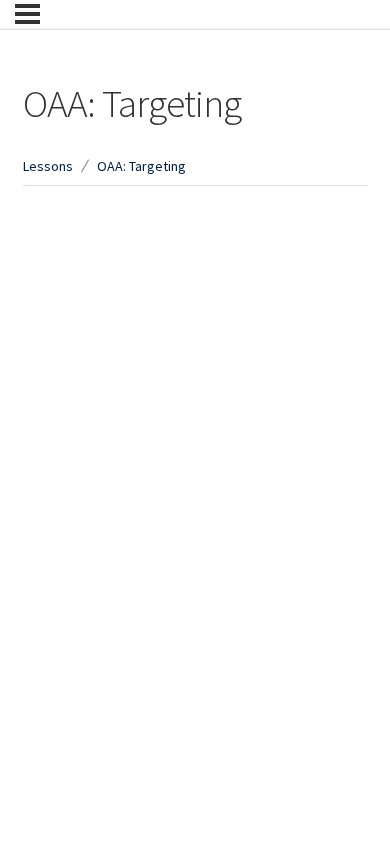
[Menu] (27, 14)
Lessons (48, 166)
